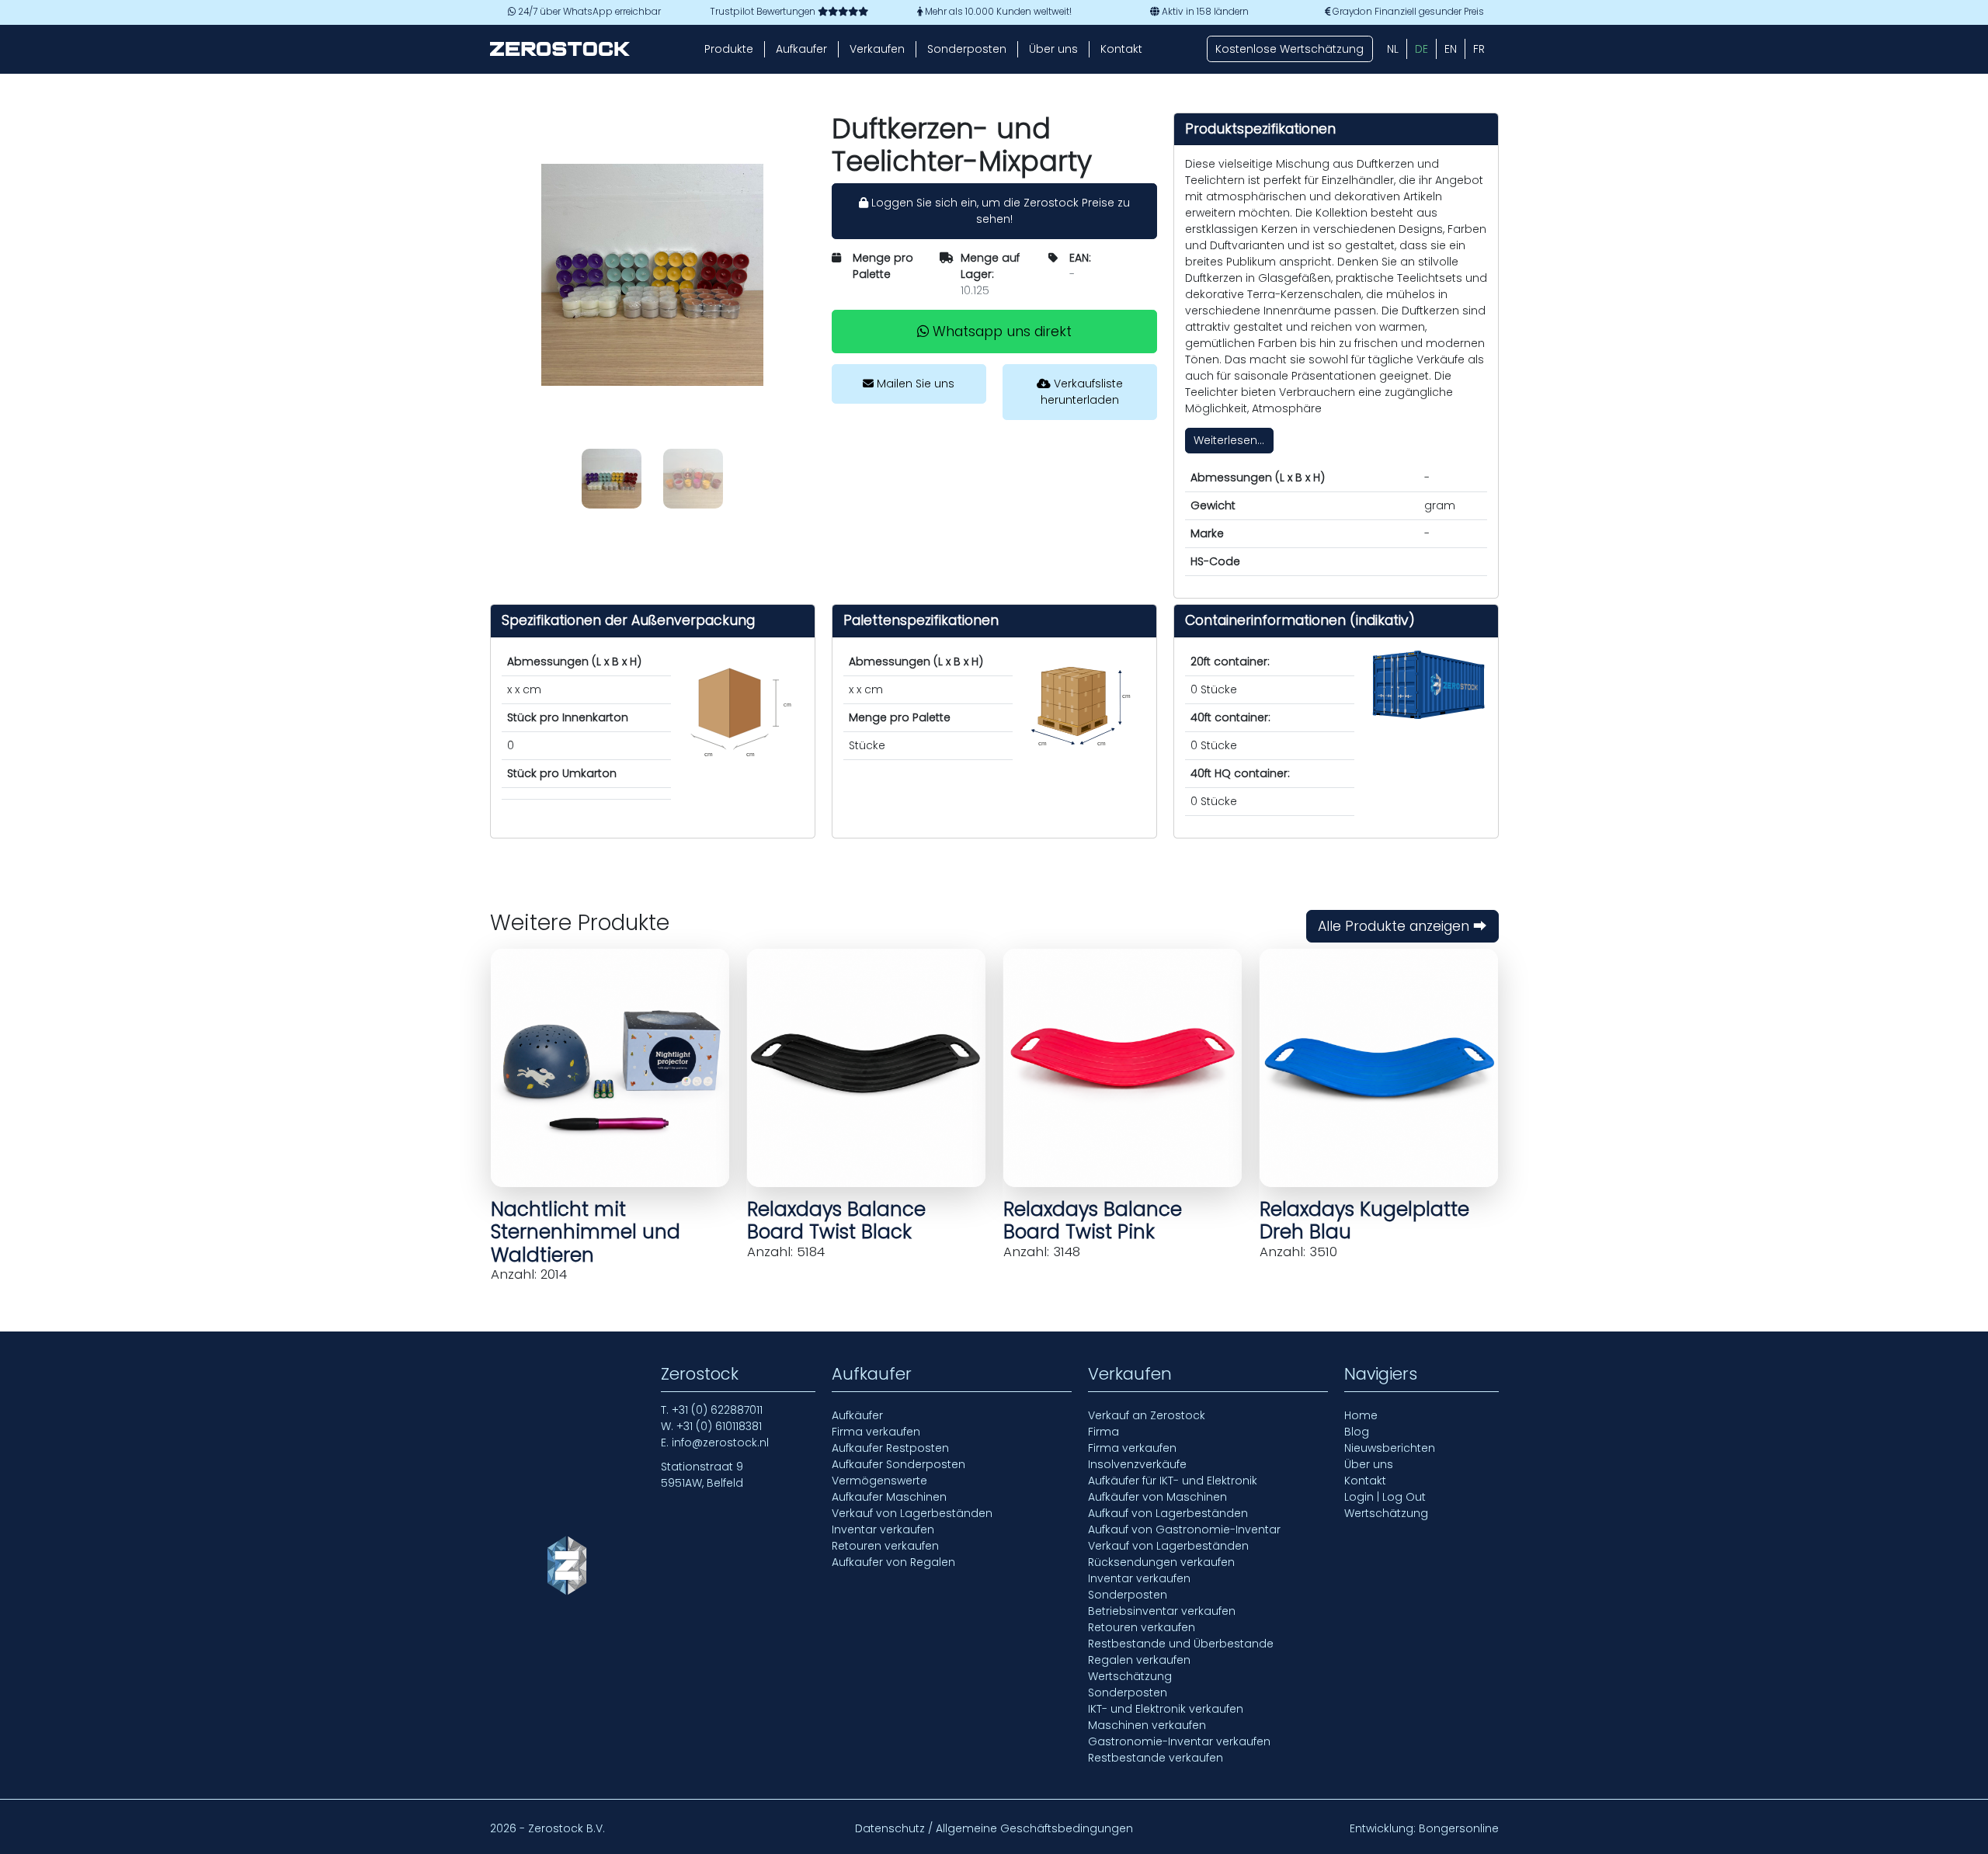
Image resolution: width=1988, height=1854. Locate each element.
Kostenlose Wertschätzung (1289, 49)
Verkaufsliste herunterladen (1082, 392)
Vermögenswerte (879, 1481)
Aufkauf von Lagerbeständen (1168, 1513)
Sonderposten (967, 49)
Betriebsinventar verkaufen (1162, 1611)
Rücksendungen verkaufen (1161, 1562)
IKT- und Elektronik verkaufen (1166, 1709)
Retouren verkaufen (885, 1546)
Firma (1103, 1432)
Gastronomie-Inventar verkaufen (1179, 1741)
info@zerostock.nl (720, 1443)
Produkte (729, 49)
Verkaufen (877, 49)
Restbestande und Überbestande (1181, 1644)
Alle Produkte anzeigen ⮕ (1402, 926)
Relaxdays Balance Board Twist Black (836, 1220)
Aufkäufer (857, 1415)
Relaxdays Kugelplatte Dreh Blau (1364, 1220)
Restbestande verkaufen (1156, 1758)
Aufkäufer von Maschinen (1157, 1497)
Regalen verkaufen (1139, 1660)
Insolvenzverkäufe (1137, 1464)
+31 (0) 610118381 (719, 1426)
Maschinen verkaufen (1147, 1725)
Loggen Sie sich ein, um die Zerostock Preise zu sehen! (999, 211)
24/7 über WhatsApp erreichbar (588, 12)
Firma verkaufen (876, 1432)
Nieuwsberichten (1390, 1448)
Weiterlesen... (1229, 440)
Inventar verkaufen (883, 1529)
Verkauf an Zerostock (1147, 1415)
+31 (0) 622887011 (717, 1410)
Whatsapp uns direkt (1000, 332)
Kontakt (1121, 49)
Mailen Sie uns (914, 384)
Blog (1357, 1432)
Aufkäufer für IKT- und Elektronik (1173, 1481)
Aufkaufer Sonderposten (898, 1464)
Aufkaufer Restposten (890, 1448)
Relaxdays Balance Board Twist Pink (1093, 1220)
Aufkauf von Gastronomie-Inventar (1184, 1529)
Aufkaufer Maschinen (889, 1497)
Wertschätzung (1130, 1676)
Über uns (1053, 49)
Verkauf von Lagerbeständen (912, 1513)
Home (1361, 1415)
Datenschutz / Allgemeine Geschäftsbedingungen (994, 1828)
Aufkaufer (801, 49)
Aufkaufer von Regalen (893, 1562)
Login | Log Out (1385, 1497)
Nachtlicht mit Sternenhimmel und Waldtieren (586, 1232)
